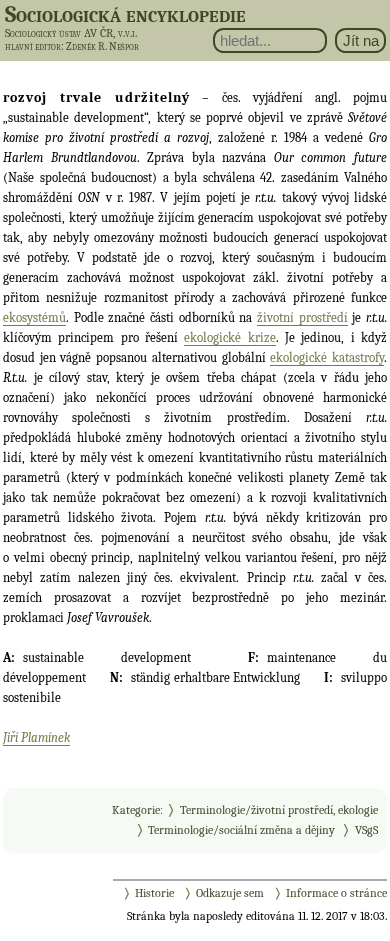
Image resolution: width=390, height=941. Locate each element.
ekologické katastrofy (327, 357)
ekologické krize (229, 337)
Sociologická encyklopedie (125, 14)
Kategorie (136, 810)
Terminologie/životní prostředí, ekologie (279, 810)
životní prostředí (302, 317)
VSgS (366, 830)
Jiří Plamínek (36, 737)
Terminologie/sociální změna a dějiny (241, 830)
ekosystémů (34, 317)
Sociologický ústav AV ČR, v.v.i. (71, 33)
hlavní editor (33, 46)
